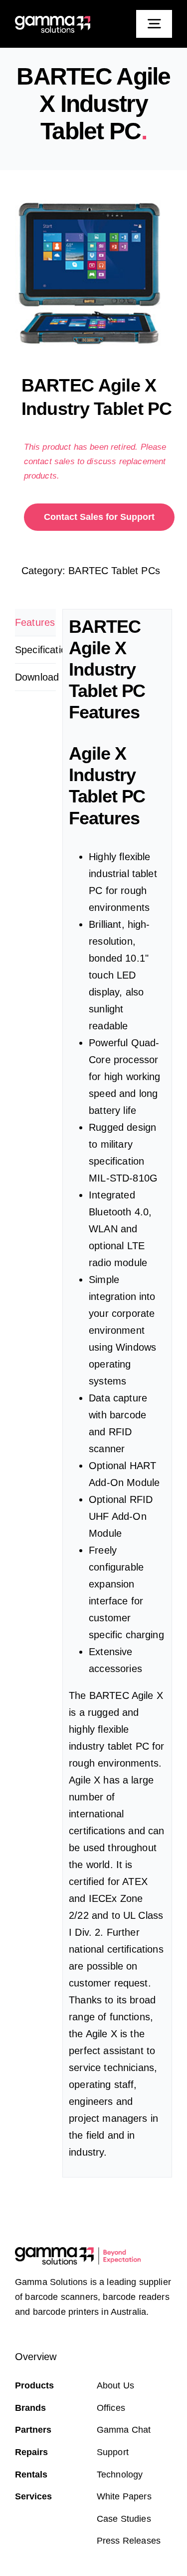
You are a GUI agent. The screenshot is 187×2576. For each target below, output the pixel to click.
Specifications (35, 650)
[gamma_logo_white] (53, 21)
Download (35, 677)
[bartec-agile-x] (93, 275)
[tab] (35, 623)
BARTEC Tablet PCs (114, 571)
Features (35, 622)
